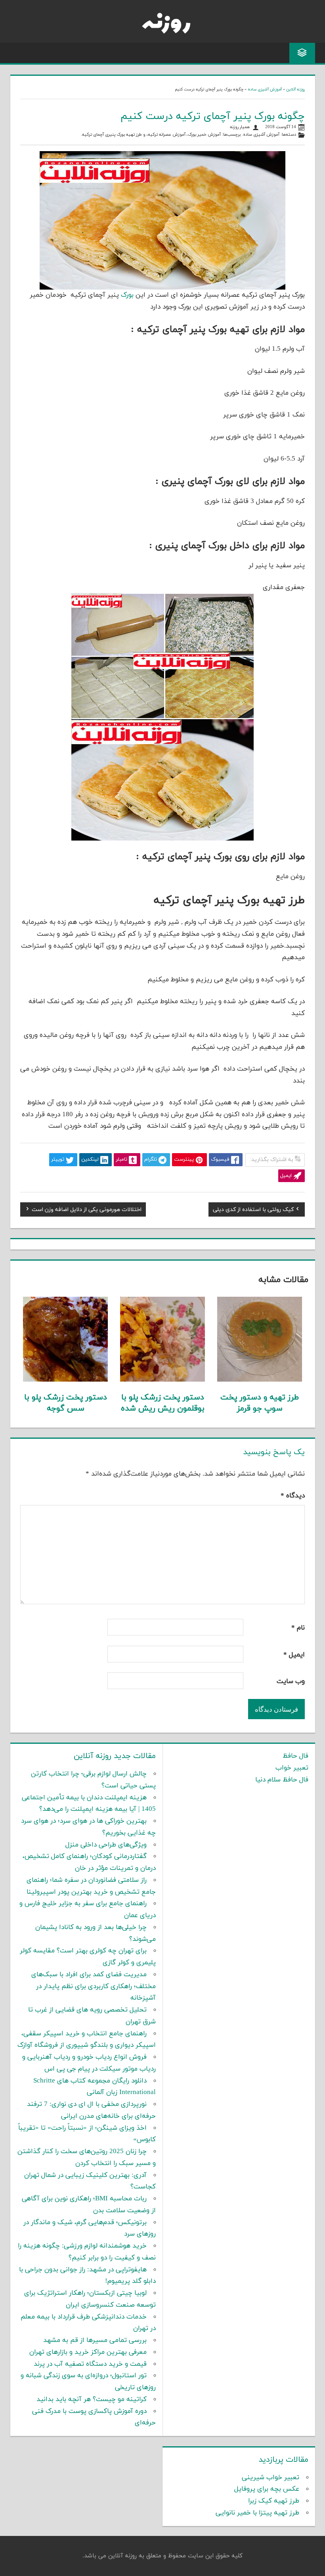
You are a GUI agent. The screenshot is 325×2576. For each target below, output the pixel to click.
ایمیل (294, 1655)
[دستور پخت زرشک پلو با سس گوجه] (65, 1380)
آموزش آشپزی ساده (265, 89)
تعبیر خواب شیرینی (271, 2478)
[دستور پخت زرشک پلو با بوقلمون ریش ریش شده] (162, 1380)
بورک (127, 295)
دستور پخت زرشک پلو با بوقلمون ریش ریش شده (163, 1403)
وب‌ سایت (291, 1682)
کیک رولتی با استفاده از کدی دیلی (253, 1211)
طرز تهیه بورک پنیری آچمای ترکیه (112, 135)
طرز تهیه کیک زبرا (274, 2501)
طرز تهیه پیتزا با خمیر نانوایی (257, 2513)
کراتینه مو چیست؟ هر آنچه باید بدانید (92, 2399)
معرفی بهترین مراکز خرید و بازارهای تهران (88, 2352)
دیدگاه (293, 1496)
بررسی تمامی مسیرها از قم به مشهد (95, 2340)
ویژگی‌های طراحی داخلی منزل (106, 1845)
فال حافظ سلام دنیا (282, 1780)
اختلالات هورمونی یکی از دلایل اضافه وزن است (87, 1211)
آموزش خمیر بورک (204, 135)
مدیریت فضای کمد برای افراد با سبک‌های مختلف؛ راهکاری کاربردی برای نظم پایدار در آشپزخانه (94, 1987)
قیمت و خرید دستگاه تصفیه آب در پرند (90, 2364)
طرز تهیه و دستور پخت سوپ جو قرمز (260, 1403)
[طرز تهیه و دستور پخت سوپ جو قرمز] (260, 1380)
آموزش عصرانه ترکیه (167, 135)
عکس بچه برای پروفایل (267, 2489)
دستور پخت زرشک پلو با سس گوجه (66, 1403)
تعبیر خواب (292, 1768)
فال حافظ (295, 1756)
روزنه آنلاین (295, 89)
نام (298, 1628)
